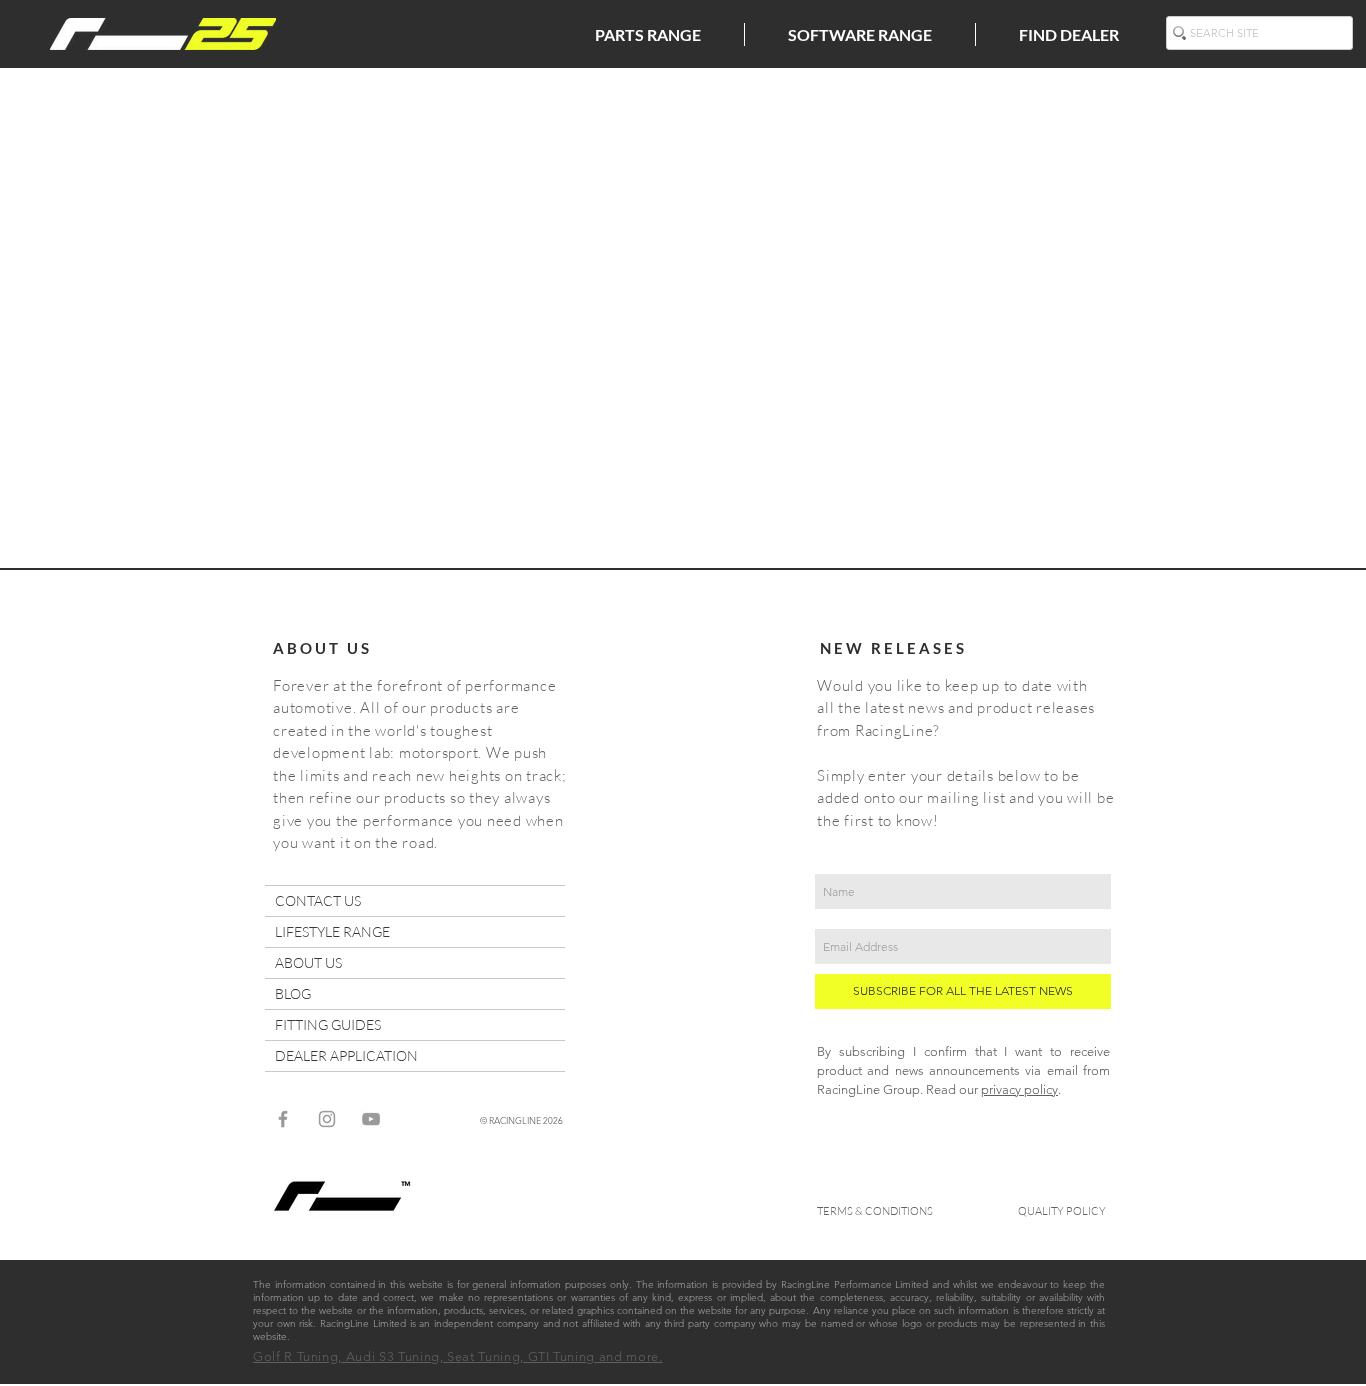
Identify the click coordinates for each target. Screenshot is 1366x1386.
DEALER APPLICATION (346, 1055)
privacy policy (1019, 1089)
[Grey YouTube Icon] (371, 1119)
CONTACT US (318, 900)
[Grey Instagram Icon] (327, 1119)
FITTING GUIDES (328, 1024)
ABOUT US (308, 962)
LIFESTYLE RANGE (332, 931)
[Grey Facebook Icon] (283, 1119)
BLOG (293, 993)
